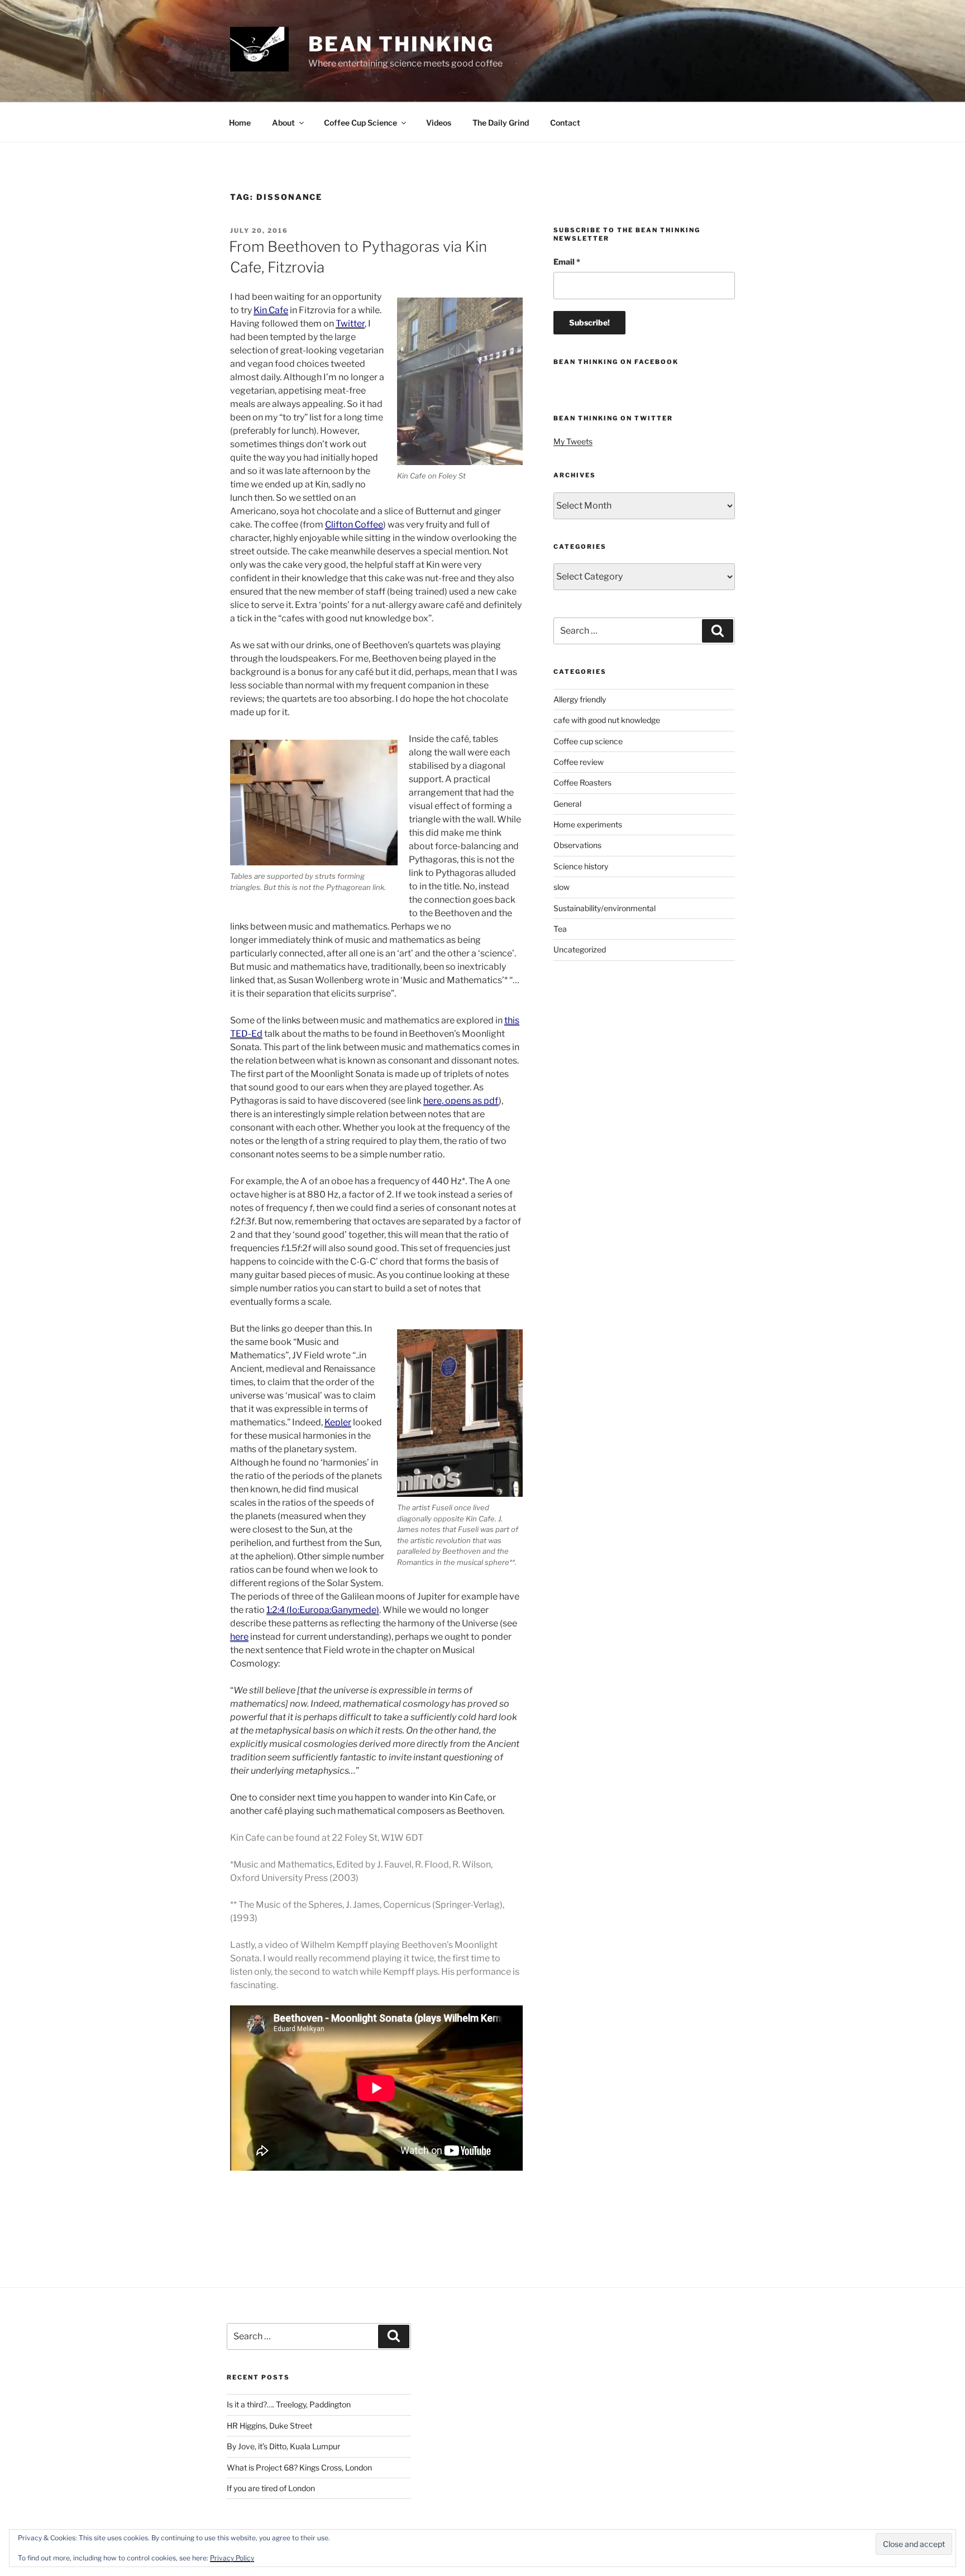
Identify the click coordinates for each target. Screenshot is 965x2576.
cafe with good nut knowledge (607, 720)
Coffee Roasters (582, 782)
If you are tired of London (271, 2488)
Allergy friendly (580, 699)
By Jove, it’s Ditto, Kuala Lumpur (283, 2446)
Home (240, 123)
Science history (581, 866)
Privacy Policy (232, 2558)
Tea (560, 929)
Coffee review (579, 762)
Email (567, 262)
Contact (565, 123)
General (567, 804)
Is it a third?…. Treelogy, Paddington (289, 2404)
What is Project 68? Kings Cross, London (299, 2467)
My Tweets (573, 441)
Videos (439, 123)
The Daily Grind (501, 123)
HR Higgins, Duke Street (269, 2426)
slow (562, 887)
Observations (577, 845)
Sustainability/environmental (605, 908)
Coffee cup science (588, 741)
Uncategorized (580, 949)
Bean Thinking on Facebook (616, 362)
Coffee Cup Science (360, 123)
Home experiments (588, 824)
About (283, 123)
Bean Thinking (401, 44)
